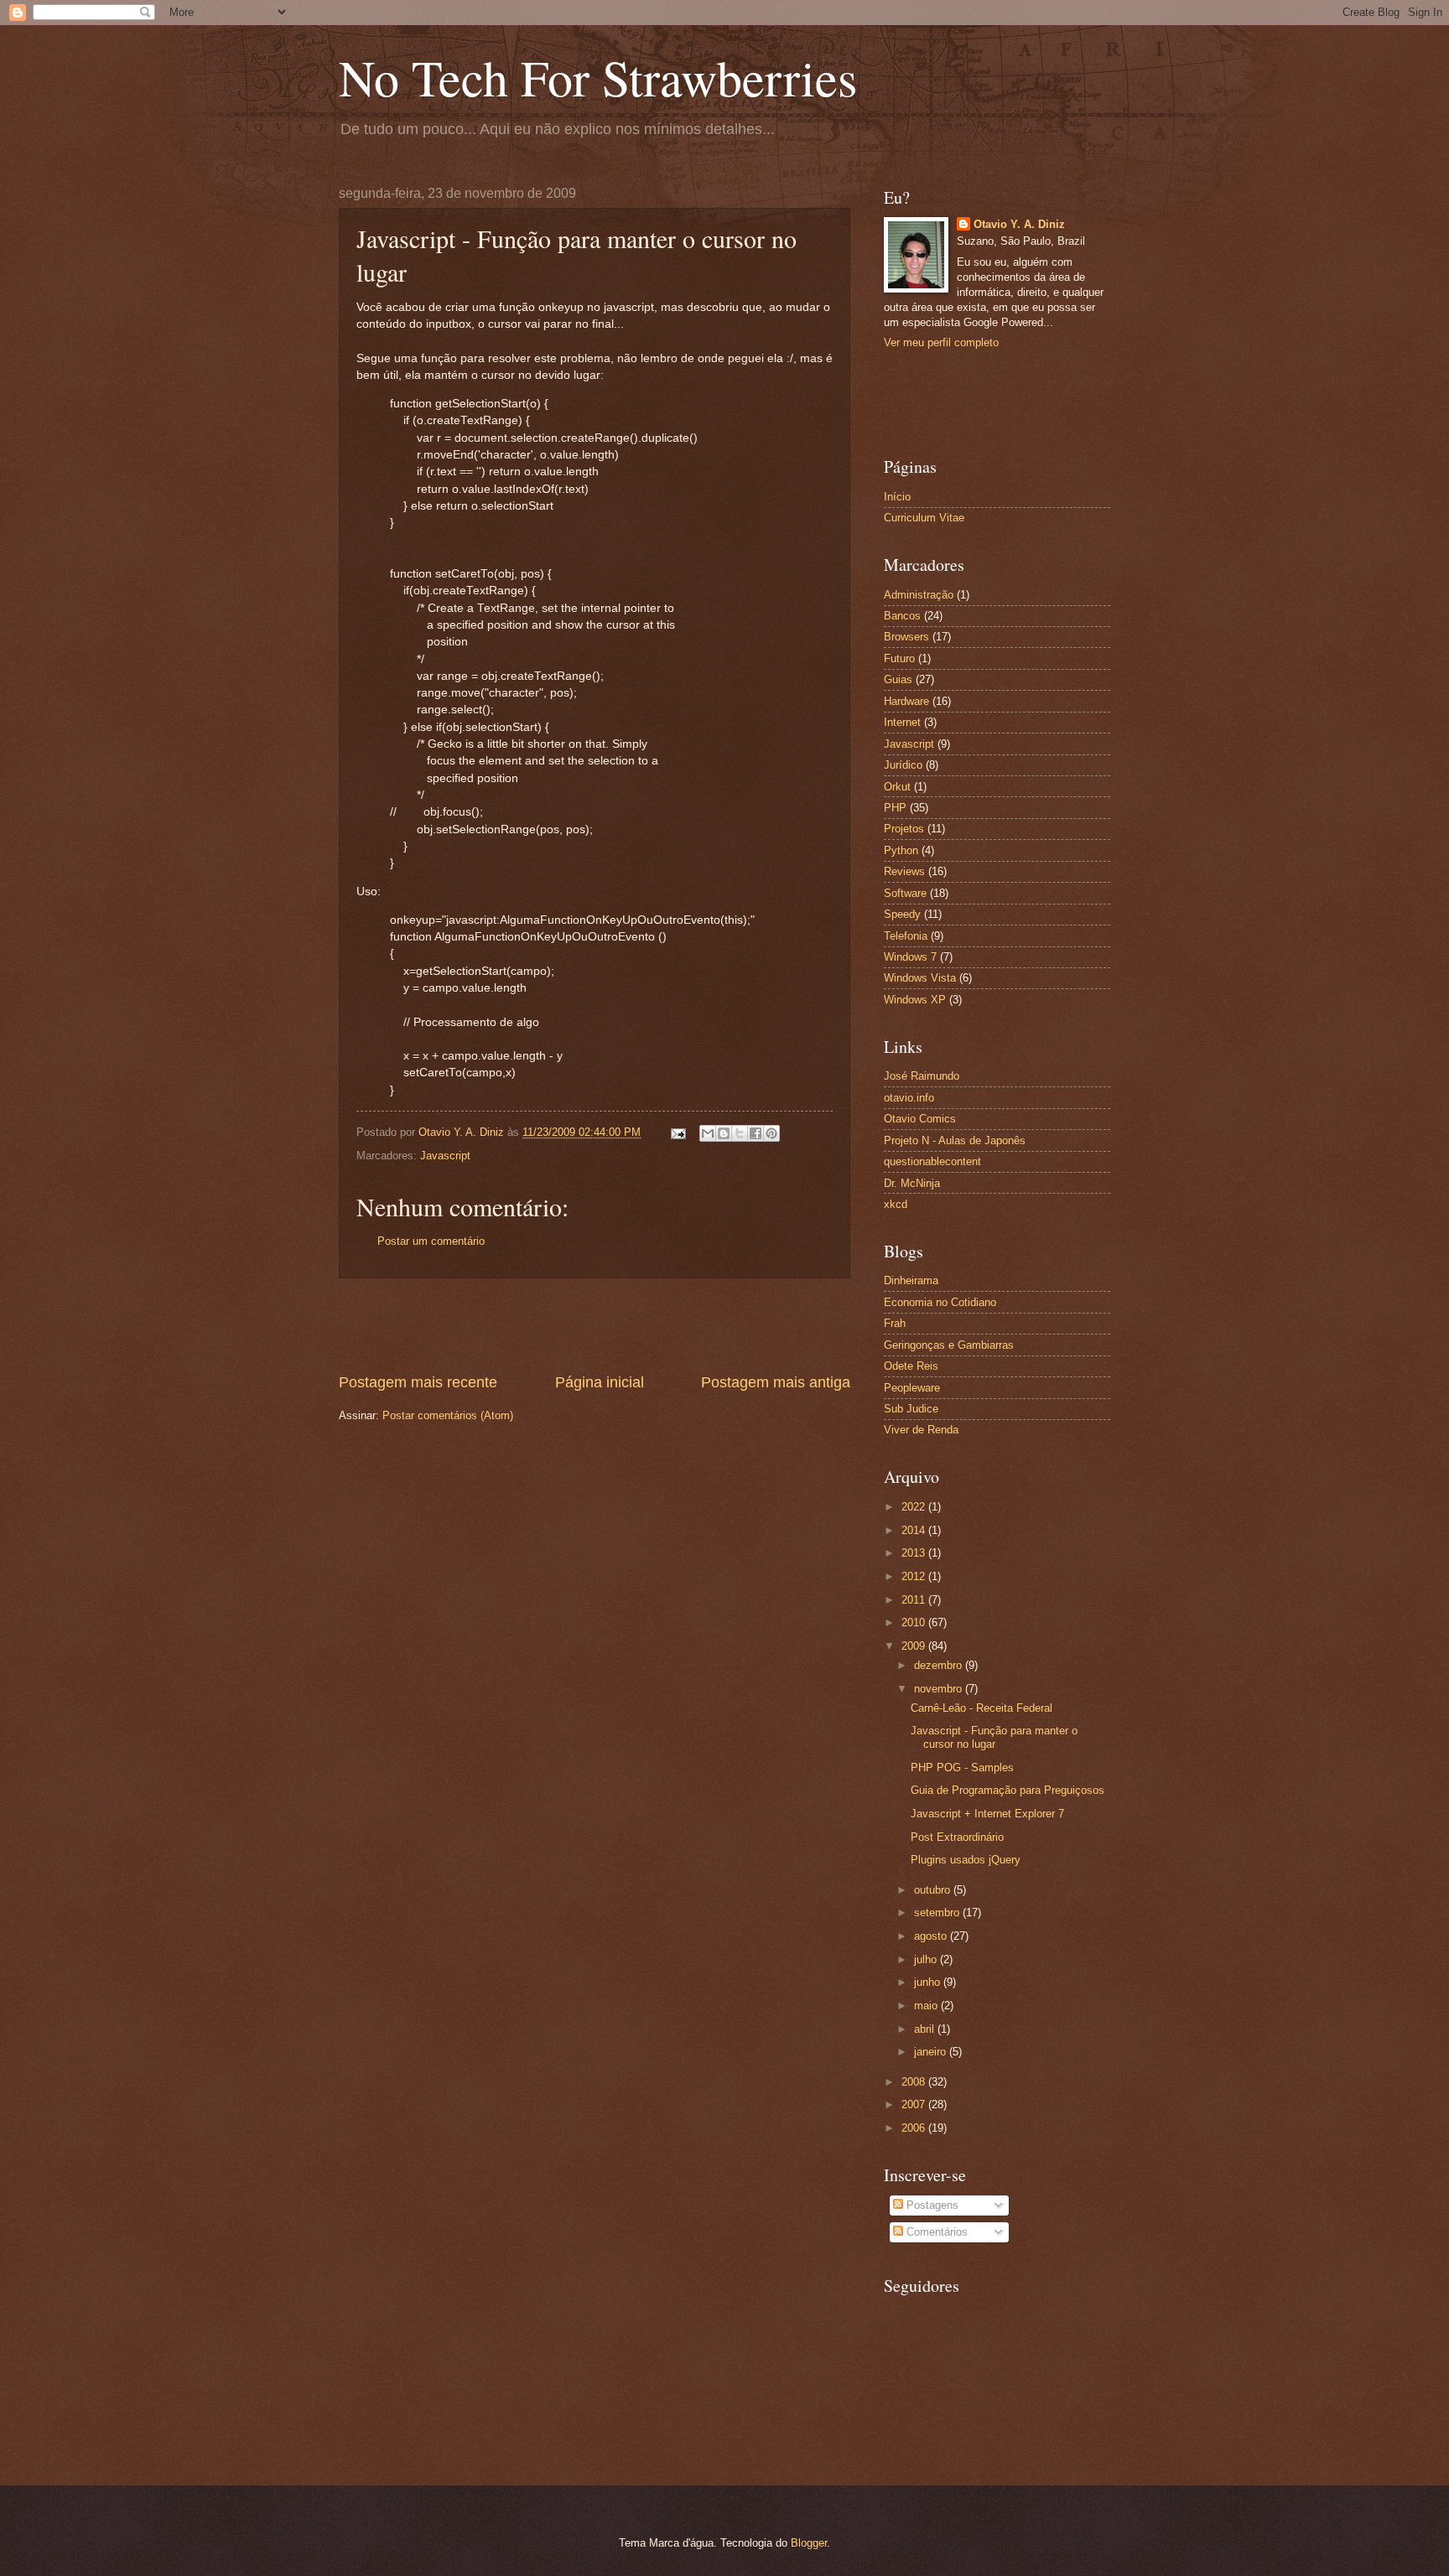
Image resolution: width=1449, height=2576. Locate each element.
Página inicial (600, 1382)
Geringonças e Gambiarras (949, 1345)
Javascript (445, 1156)
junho (929, 1982)
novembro (940, 1689)
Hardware (906, 701)
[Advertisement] (595, 1325)
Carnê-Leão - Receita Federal (982, 1708)
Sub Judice (911, 1409)
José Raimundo (922, 1076)
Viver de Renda (921, 1430)
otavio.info (909, 1098)
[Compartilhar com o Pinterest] (771, 1133)
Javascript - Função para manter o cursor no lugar (994, 1737)
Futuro (899, 658)
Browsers (906, 637)
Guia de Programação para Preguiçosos (1008, 1790)
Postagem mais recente (418, 1382)
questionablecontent (932, 1161)
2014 (915, 1530)
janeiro (932, 2052)
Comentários (935, 2232)
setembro (938, 1913)
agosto (932, 1936)
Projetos (904, 829)
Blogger (809, 2543)
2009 (915, 1646)
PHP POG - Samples (962, 1767)
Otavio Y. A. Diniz (1019, 224)
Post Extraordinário (957, 1837)
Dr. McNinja (912, 1183)
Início (897, 497)
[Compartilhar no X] (740, 1133)
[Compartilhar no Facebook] (756, 1133)
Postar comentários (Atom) (448, 1415)
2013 (915, 1553)
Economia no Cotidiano (940, 1302)
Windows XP (915, 1000)
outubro (934, 1890)
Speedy (902, 914)
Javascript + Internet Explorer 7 (987, 1814)
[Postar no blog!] (724, 1133)
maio (927, 2006)
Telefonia (906, 936)
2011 (915, 1600)
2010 (915, 1622)
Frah (895, 1323)
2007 (915, 2104)
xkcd (896, 1204)
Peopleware (912, 1388)
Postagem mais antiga (776, 1382)
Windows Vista (920, 978)
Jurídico (903, 765)
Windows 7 (910, 957)
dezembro (940, 1665)
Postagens (931, 2205)
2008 (915, 2082)
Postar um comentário (431, 1241)
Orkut (897, 787)
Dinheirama (911, 1280)
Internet (902, 722)
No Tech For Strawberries (598, 77)
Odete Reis (911, 1366)
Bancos (902, 616)
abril (926, 2029)
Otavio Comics (920, 1119)
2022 (915, 1507)
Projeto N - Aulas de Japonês (955, 1140)
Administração (919, 595)
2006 (915, 2128)
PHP (895, 808)
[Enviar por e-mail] (708, 1133)
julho (927, 1959)
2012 (915, 1576)
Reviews (904, 871)
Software (905, 893)
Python (901, 850)
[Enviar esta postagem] (678, 1132)
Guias (898, 679)
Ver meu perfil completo (941, 342)
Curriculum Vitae (924, 518)
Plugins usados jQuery (966, 1860)
